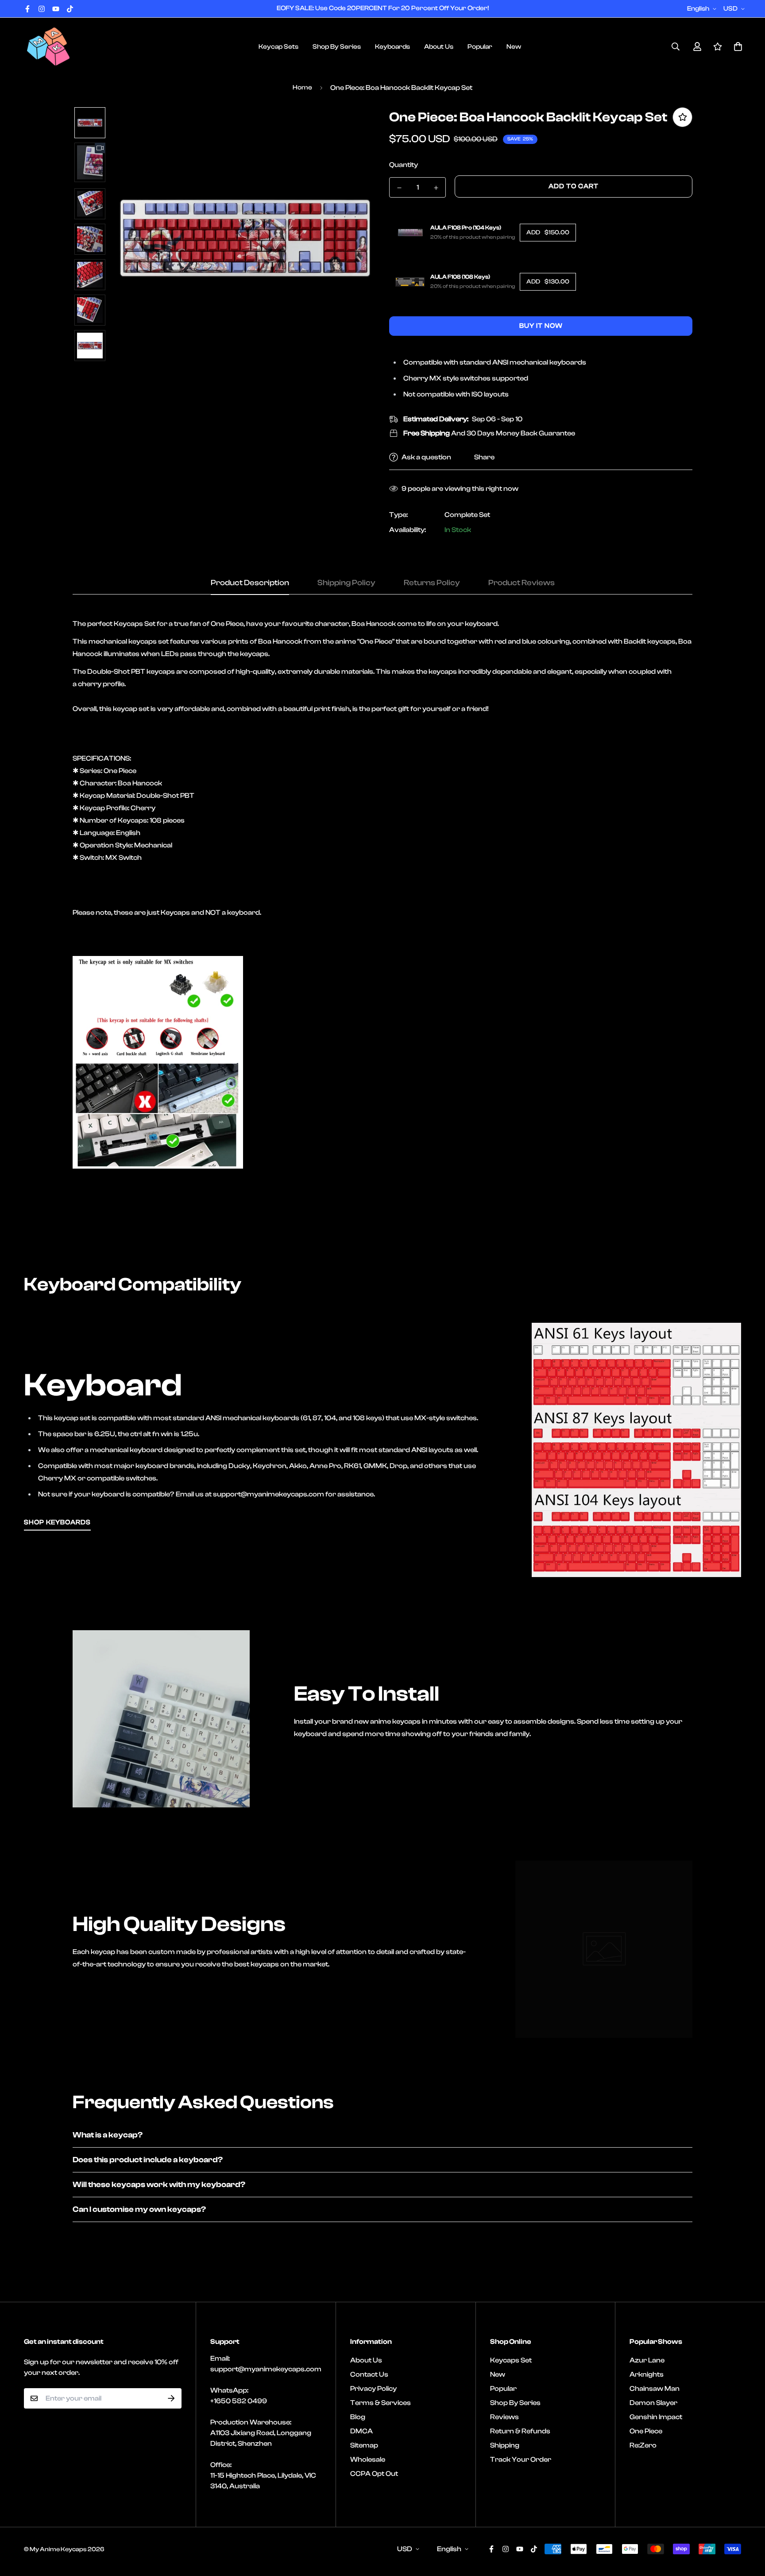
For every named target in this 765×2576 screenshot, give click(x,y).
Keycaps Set (511, 2360)
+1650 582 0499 (239, 2401)
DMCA (361, 2431)
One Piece (646, 2431)
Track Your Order (521, 2459)
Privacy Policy (373, 2389)
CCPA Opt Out (374, 2474)
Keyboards (392, 47)
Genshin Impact (656, 2417)
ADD (548, 233)
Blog (358, 2417)
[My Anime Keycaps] (48, 47)
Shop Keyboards (57, 1522)
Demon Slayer (653, 2403)
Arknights (647, 2374)
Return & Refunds (520, 2431)
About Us (439, 47)
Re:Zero (643, 2445)
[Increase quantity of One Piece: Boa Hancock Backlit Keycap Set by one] (436, 188)
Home (302, 87)
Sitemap (364, 2445)
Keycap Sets (278, 47)
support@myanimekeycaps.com (266, 2369)
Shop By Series (337, 47)
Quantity (404, 165)
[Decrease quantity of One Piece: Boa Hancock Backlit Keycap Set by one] (399, 188)
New (514, 47)
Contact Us (369, 2374)
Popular (480, 47)
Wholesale (368, 2459)
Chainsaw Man (655, 2389)
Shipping (505, 2445)
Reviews (504, 2417)
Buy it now (541, 326)
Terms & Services (381, 2403)
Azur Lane (647, 2360)
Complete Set (467, 515)
